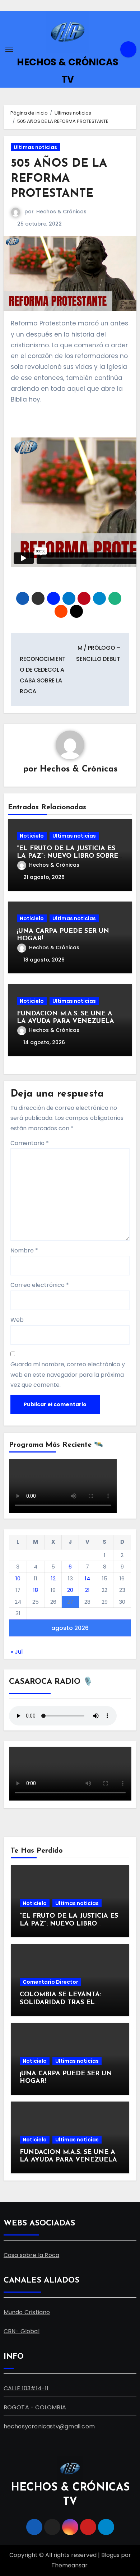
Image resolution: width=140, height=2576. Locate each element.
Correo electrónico (40, 1285)
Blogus (110, 2555)
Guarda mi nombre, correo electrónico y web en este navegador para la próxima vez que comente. (68, 1375)
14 (87, 1578)
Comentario (30, 1143)
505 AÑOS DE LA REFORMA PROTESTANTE (59, 179)
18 (36, 1590)
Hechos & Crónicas (61, 212)
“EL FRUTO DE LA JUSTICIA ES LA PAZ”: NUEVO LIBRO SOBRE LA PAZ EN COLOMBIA (67, 856)
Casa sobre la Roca (32, 2255)
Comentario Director (50, 1982)
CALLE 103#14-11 (26, 2388)
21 (87, 1590)
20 (70, 1590)
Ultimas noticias (35, 147)
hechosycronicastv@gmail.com (49, 2426)
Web (17, 1320)
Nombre (24, 1250)
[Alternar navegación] (9, 49)
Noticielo (32, 836)
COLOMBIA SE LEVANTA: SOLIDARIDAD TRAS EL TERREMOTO (60, 2003)
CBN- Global (22, 2331)
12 (53, 1578)
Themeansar (69, 2565)
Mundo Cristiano (27, 2312)
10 (18, 1578)
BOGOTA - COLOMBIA (35, 2407)
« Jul (17, 1652)
